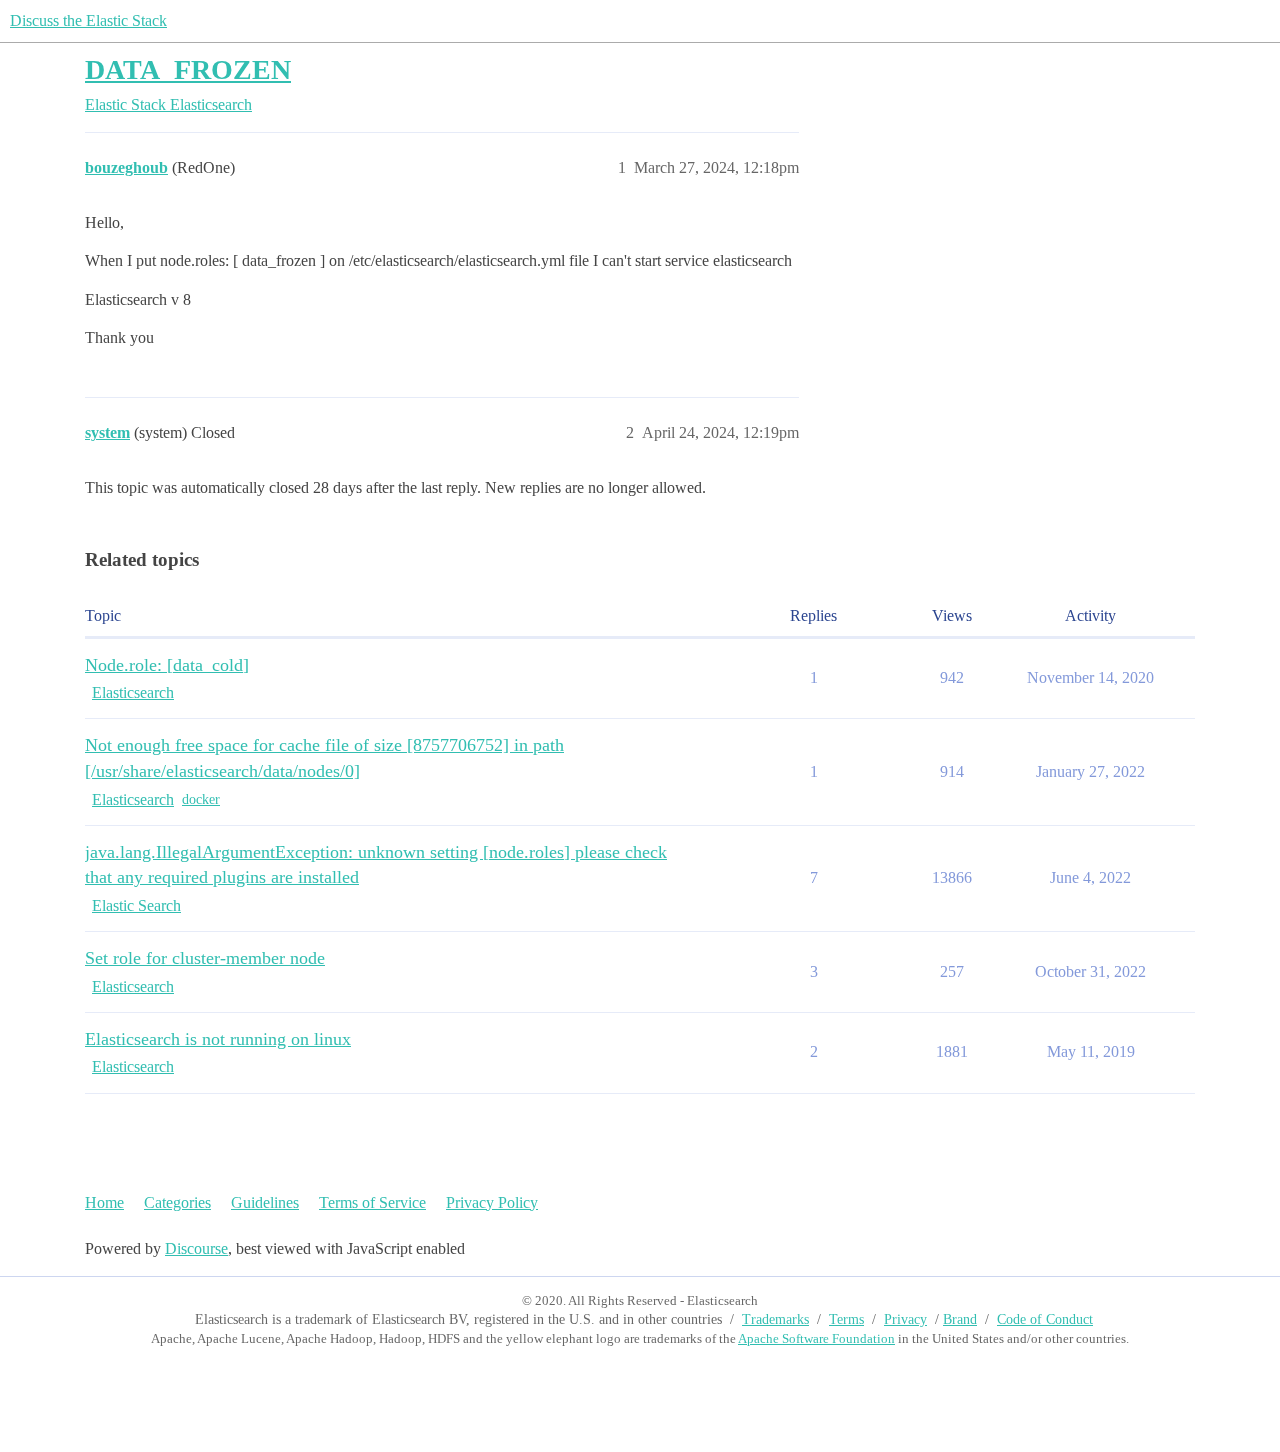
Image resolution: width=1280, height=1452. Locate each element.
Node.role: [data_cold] (167, 665)
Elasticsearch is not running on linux (218, 1039)
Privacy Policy (492, 1202)
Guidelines (265, 1202)
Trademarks (775, 1319)
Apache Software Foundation (816, 1338)
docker (201, 799)
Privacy (905, 1319)
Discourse (196, 1248)
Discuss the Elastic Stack (88, 20)
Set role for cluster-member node (205, 958)
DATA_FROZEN (188, 69)
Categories (177, 1202)
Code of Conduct (1045, 1319)
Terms (846, 1319)
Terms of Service (372, 1202)
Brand (960, 1319)
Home (104, 1202)
